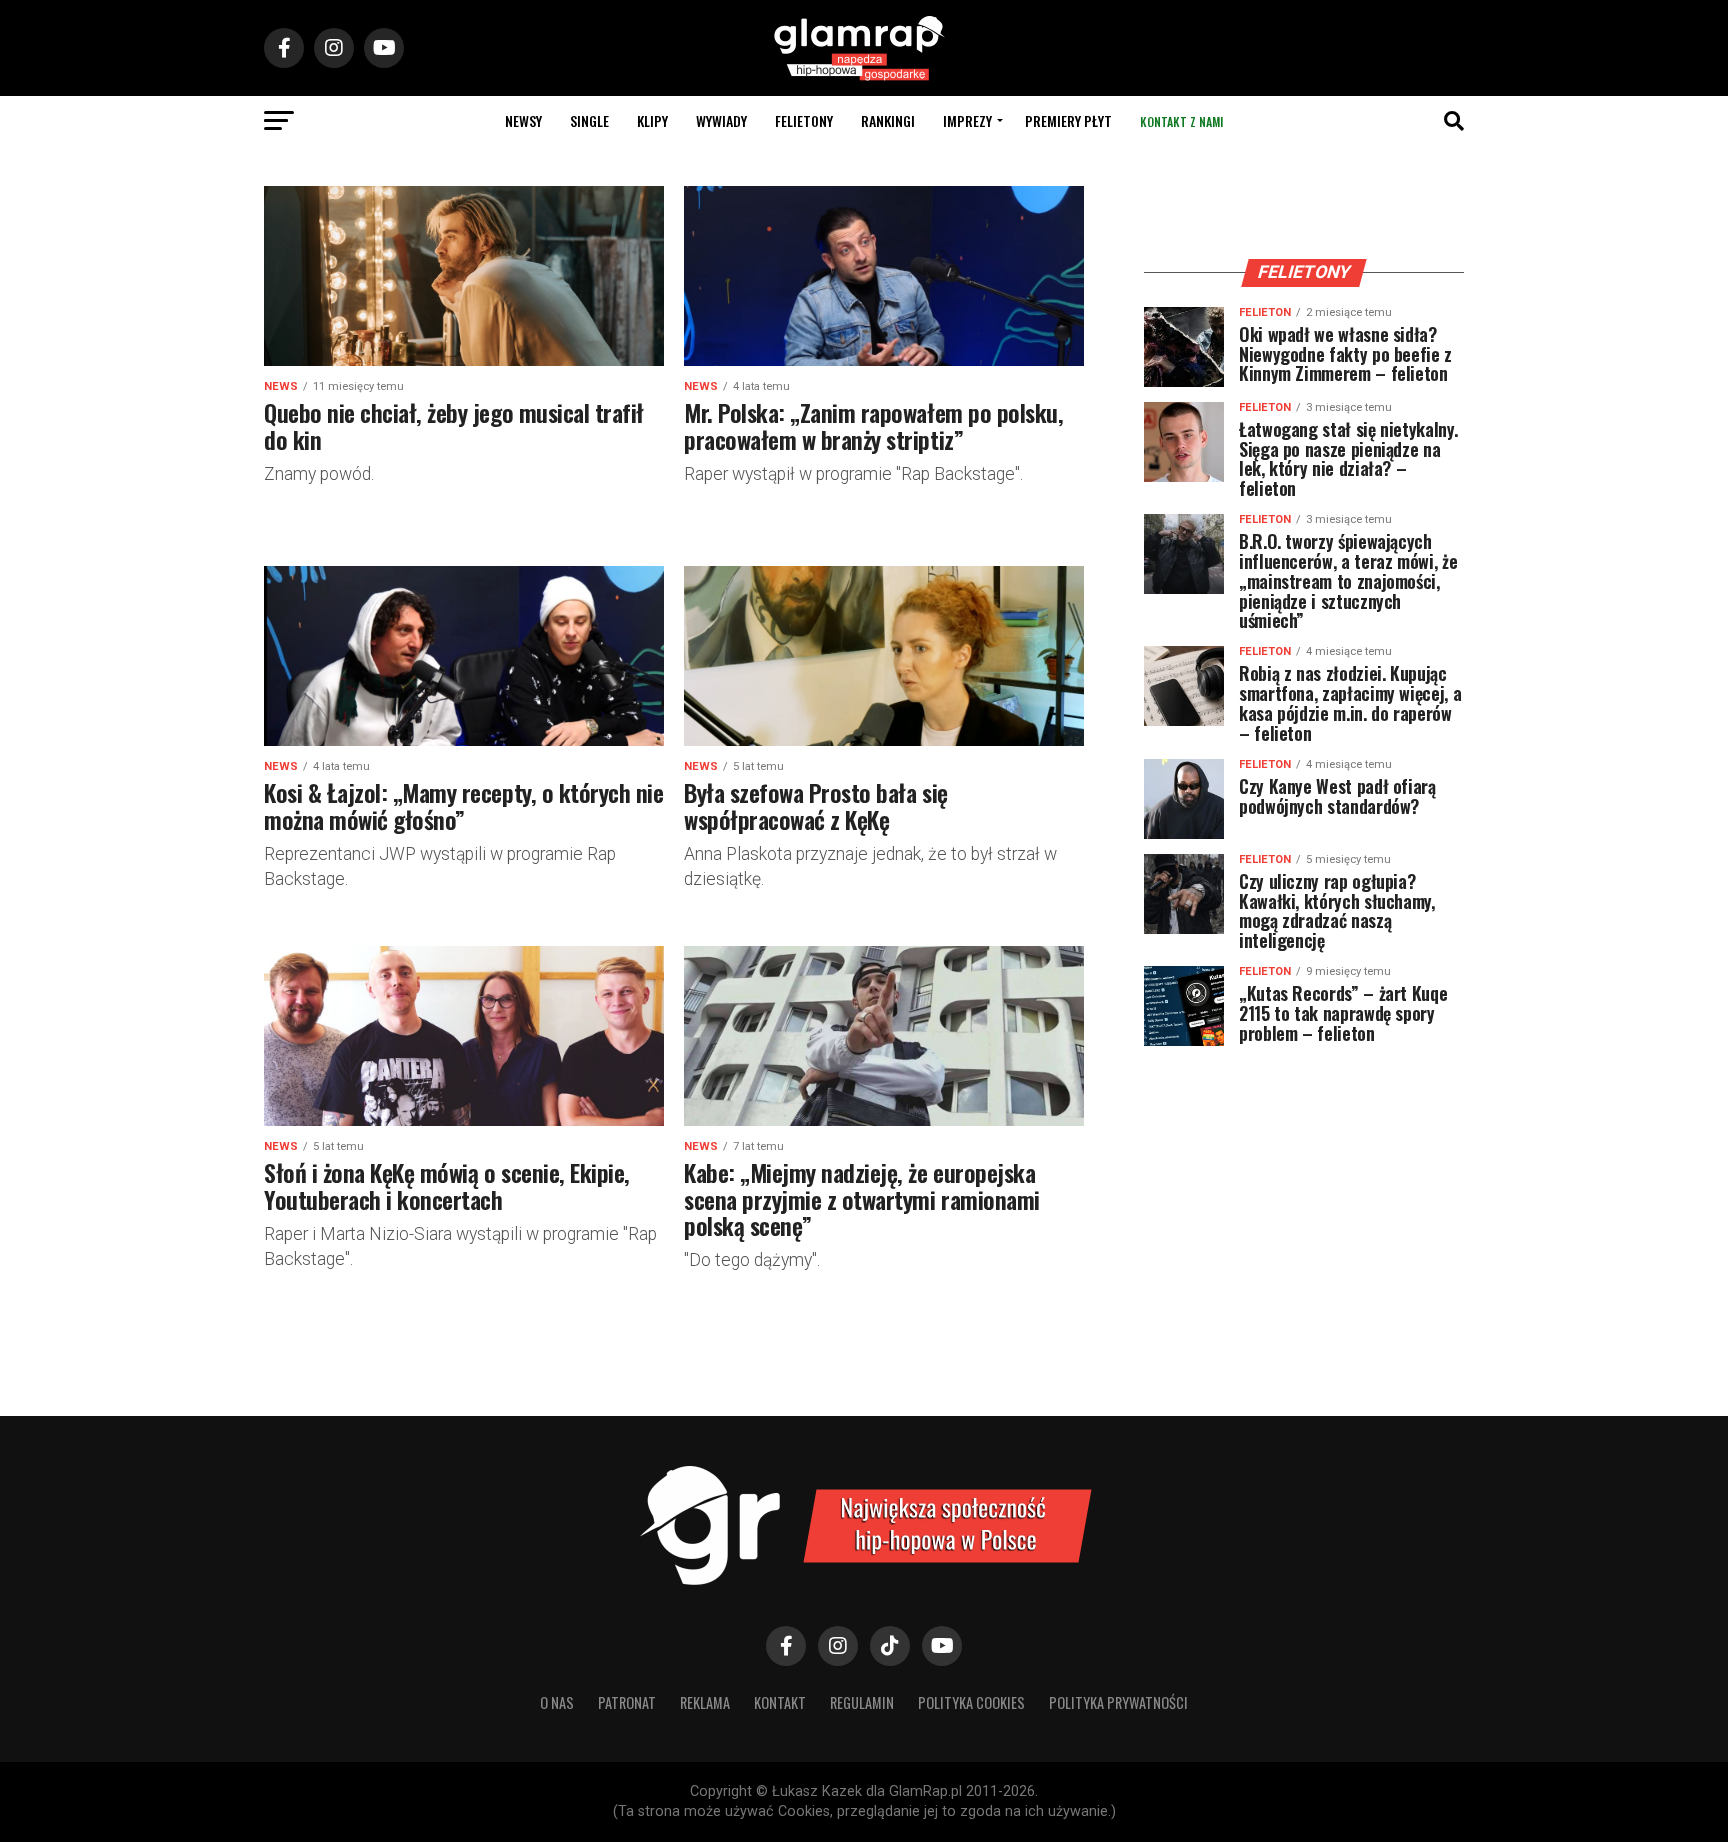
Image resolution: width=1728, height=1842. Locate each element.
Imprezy (967, 120)
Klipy (652, 120)
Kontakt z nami (1181, 121)
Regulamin (862, 1702)
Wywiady (721, 120)
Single (589, 120)
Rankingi (888, 120)
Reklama (705, 1702)
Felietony (804, 120)
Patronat (627, 1702)
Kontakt (780, 1702)
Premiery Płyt (1068, 120)
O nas (557, 1702)
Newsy (523, 120)
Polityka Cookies (971, 1702)
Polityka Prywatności (1118, 1702)
